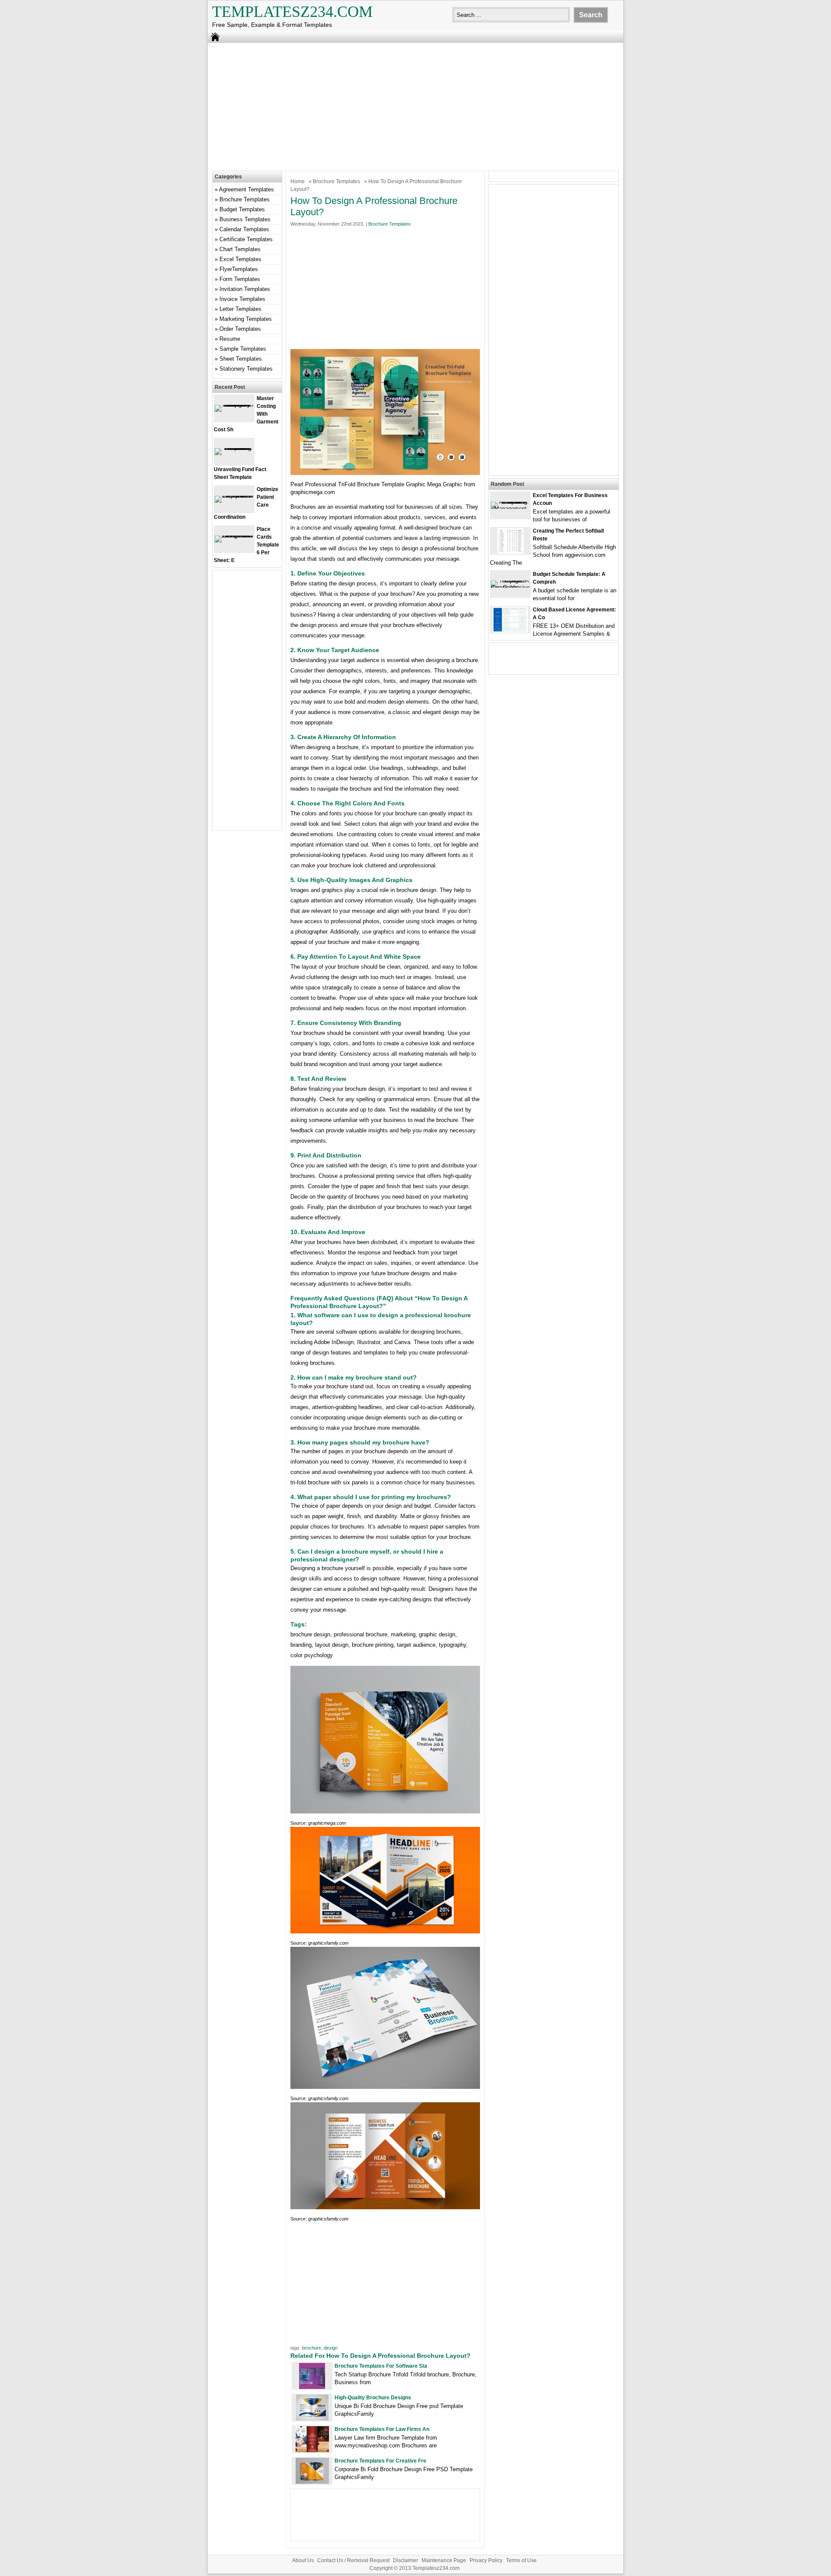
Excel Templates (240, 259)
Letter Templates (240, 309)
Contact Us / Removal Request (353, 2560)
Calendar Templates (244, 229)
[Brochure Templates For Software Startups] (312, 2387)
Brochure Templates (337, 181)
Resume (230, 339)
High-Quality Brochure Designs (373, 2398)
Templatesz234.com (292, 12)
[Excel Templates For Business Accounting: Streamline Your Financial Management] (510, 509)
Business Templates (245, 219)
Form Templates (240, 279)
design (331, 2348)
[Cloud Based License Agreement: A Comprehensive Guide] (510, 631)
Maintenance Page (444, 2560)
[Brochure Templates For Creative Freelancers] (312, 2482)
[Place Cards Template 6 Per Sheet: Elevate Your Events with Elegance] (234, 535)
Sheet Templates (241, 359)
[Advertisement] (415, 106)
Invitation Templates (245, 289)
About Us (303, 2560)
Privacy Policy (486, 2560)
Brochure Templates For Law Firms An (382, 2429)
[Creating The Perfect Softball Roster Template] (511, 552)
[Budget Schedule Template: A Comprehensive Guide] (510, 587)
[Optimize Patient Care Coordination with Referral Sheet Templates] (234, 496)
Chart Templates (240, 249)
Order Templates (240, 329)
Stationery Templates (246, 369)
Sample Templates (243, 349)
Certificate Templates (246, 239)
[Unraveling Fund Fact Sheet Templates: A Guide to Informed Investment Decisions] (234, 448)
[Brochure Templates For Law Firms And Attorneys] (312, 2450)
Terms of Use (521, 2560)
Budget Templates (242, 209)
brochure (312, 2348)
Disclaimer (406, 2560)
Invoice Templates (242, 299)
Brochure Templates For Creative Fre (380, 2461)
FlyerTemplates (239, 269)
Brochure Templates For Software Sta (381, 2366)
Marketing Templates (246, 319)
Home (298, 181)
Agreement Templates (246, 189)
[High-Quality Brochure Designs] (312, 2419)
